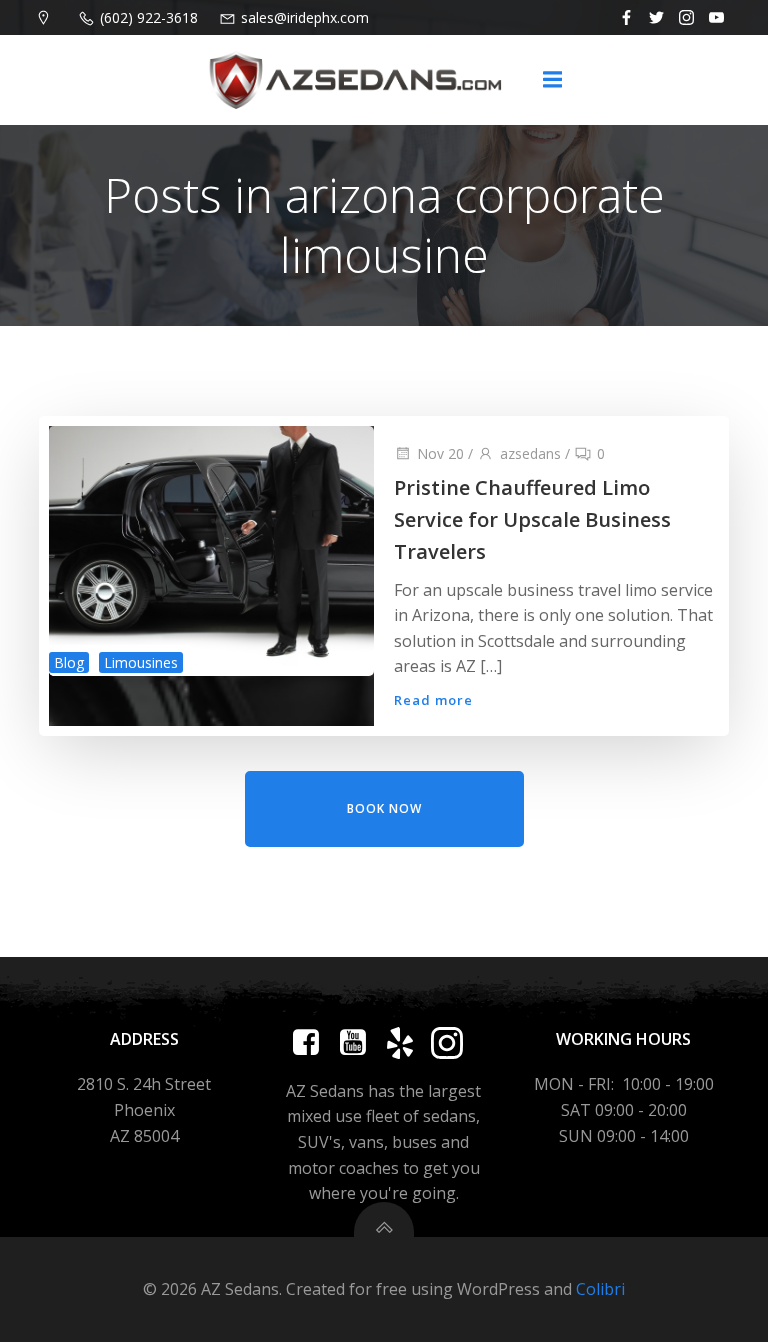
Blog (69, 662)
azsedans (530, 453)
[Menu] (552, 80)
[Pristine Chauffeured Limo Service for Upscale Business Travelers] (211, 549)
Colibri (600, 1289)
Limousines (141, 662)
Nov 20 (440, 453)
